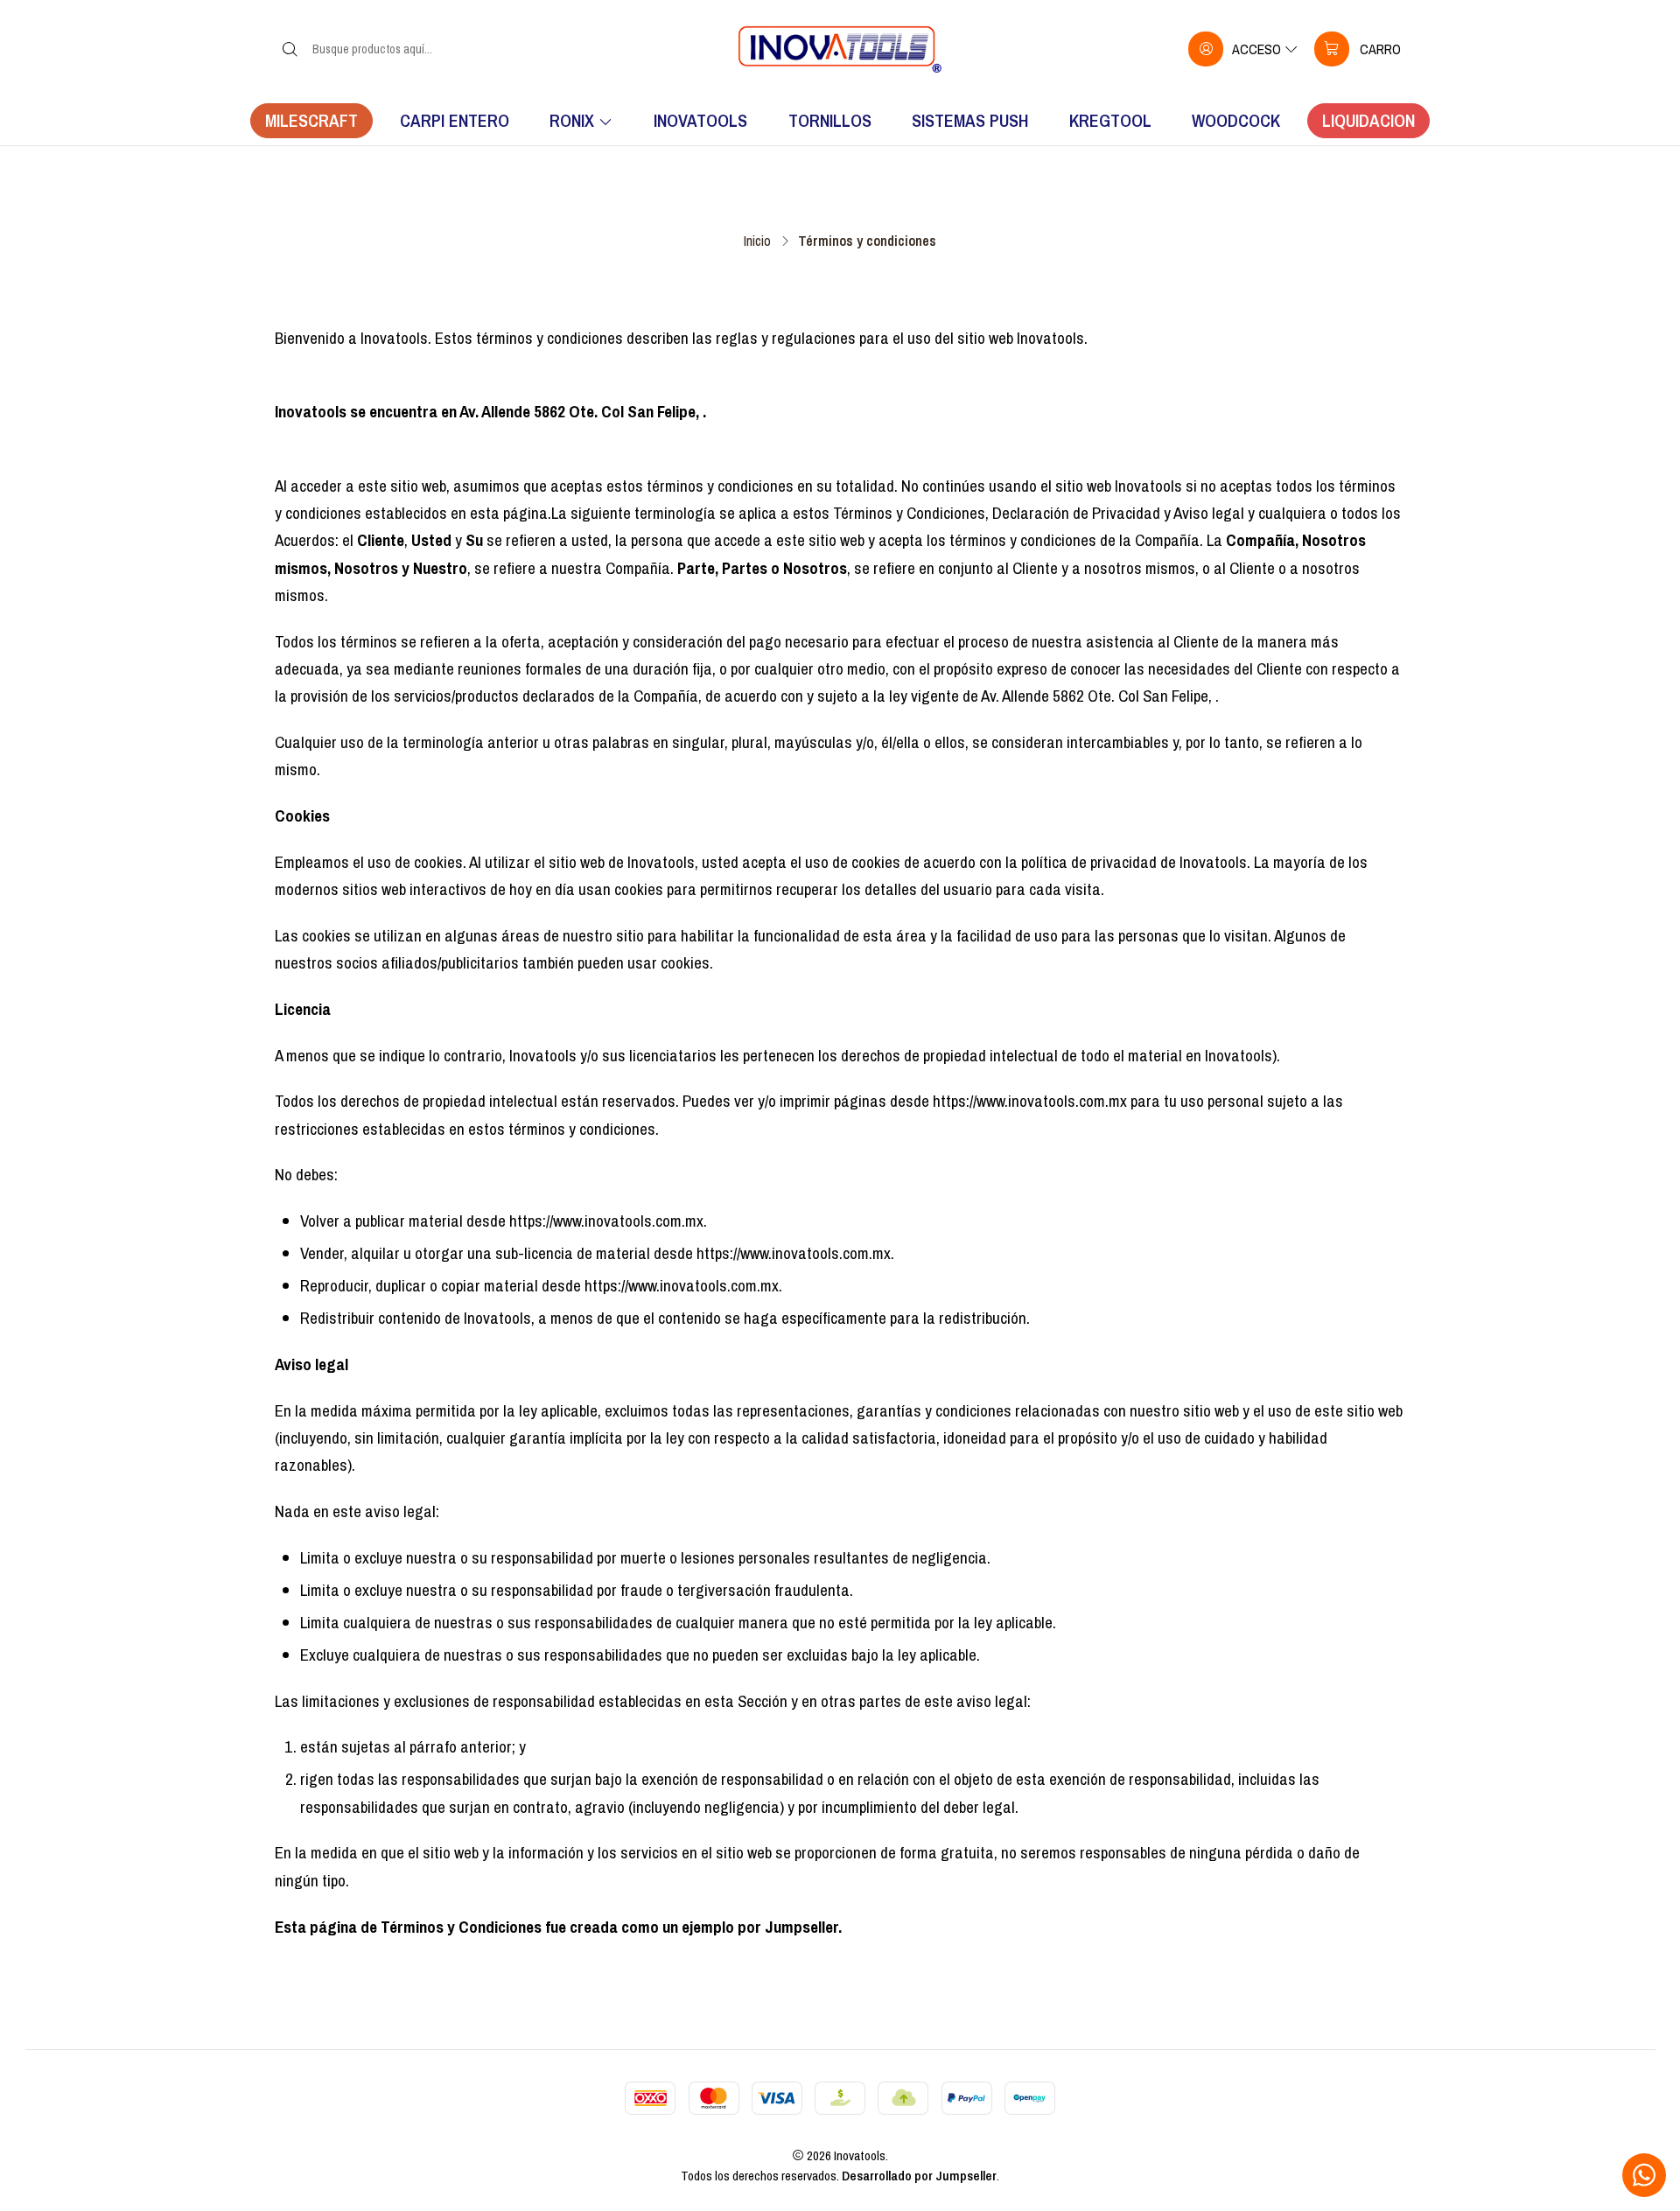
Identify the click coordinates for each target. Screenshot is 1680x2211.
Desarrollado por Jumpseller (919, 2176)
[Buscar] (290, 49)
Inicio (757, 241)
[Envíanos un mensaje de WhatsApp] (1644, 2175)
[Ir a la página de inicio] (840, 49)
